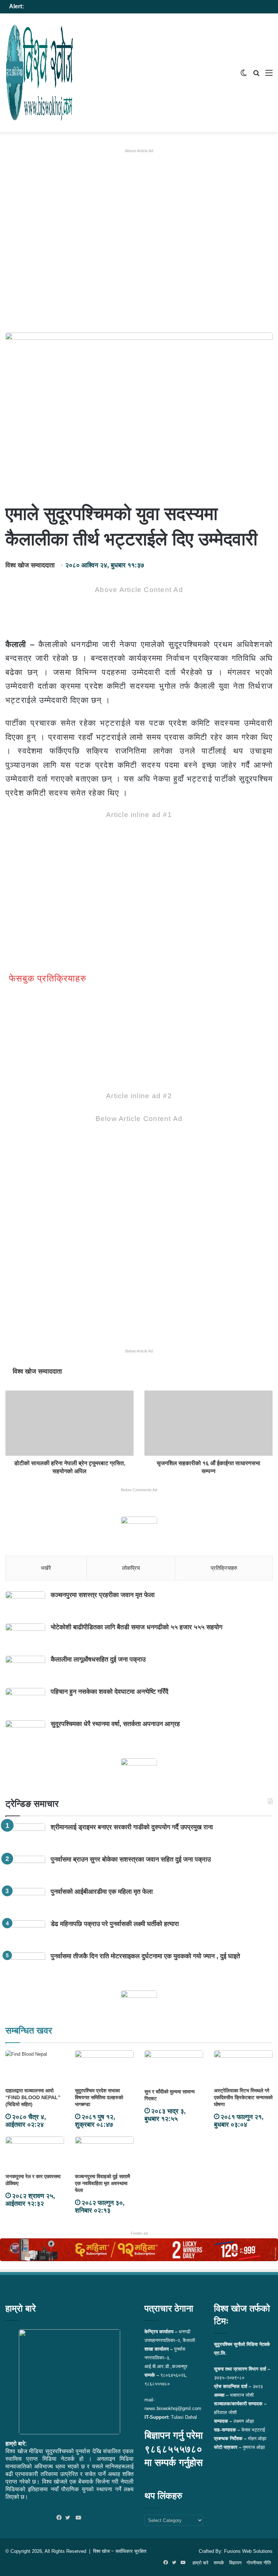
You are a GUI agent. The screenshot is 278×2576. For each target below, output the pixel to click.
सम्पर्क (219, 2563)
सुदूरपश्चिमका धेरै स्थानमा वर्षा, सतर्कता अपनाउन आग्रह (115, 1724)
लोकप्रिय (131, 1568)
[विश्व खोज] (40, 73)
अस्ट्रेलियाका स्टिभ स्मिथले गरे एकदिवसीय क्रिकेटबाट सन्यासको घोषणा (243, 2097)
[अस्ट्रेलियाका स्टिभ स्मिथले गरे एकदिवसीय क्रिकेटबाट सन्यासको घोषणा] (243, 2067)
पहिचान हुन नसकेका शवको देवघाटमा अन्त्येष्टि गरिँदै (109, 1692)
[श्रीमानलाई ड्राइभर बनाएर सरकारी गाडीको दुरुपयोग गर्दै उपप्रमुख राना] (25, 1837)
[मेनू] (269, 76)
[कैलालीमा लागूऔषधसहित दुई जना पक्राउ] (25, 1669)
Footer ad (139, 2233)
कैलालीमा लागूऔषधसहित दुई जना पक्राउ (98, 1659)
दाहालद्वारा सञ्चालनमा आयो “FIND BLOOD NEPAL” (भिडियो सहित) (33, 2097)
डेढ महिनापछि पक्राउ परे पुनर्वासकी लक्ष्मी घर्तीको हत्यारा (115, 1924)
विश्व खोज (101, 2551)
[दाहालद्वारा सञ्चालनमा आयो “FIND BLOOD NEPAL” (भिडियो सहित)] (35, 2067)
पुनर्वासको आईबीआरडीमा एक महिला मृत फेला (102, 1892)
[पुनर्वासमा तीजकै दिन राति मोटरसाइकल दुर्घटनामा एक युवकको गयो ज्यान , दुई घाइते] (25, 1966)
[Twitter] (69, 2518)
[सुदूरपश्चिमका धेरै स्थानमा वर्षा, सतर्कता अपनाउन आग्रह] (25, 1734)
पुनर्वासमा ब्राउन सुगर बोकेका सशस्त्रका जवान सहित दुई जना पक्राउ (131, 1859)
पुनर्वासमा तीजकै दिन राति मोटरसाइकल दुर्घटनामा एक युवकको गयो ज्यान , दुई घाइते (145, 1956)
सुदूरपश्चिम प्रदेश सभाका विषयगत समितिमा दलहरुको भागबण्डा (99, 2097)
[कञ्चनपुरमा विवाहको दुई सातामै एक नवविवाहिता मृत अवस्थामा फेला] (104, 2153)
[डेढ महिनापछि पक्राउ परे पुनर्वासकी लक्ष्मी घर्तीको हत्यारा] (25, 1934)
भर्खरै (46, 1568)
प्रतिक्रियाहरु (224, 1568)
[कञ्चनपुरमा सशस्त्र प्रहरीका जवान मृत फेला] (25, 1605)
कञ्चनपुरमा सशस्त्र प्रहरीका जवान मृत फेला (103, 1595)
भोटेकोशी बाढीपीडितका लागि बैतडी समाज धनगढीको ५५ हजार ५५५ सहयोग (136, 1627)
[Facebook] (61, 2518)
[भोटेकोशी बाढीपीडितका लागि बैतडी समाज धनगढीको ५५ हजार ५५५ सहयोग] (25, 1637)
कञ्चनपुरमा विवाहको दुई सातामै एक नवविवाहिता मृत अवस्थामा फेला (102, 2183)
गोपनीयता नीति (259, 2563)
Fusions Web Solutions (248, 2551)
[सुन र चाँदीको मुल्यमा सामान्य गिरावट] (174, 2068)
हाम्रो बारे (201, 2563)
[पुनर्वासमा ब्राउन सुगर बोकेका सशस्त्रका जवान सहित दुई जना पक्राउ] (25, 1869)
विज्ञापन (235, 2563)
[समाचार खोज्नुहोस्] (256, 76)
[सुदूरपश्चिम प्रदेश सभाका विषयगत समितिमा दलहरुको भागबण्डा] (104, 2067)
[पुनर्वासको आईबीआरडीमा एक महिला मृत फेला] (25, 1902)
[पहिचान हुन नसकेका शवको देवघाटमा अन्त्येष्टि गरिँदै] (25, 1702)
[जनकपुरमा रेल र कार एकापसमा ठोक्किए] (35, 2153)
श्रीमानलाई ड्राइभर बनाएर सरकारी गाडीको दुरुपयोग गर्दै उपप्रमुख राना (132, 1827)
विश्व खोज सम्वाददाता (30, 565)
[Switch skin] (244, 76)
